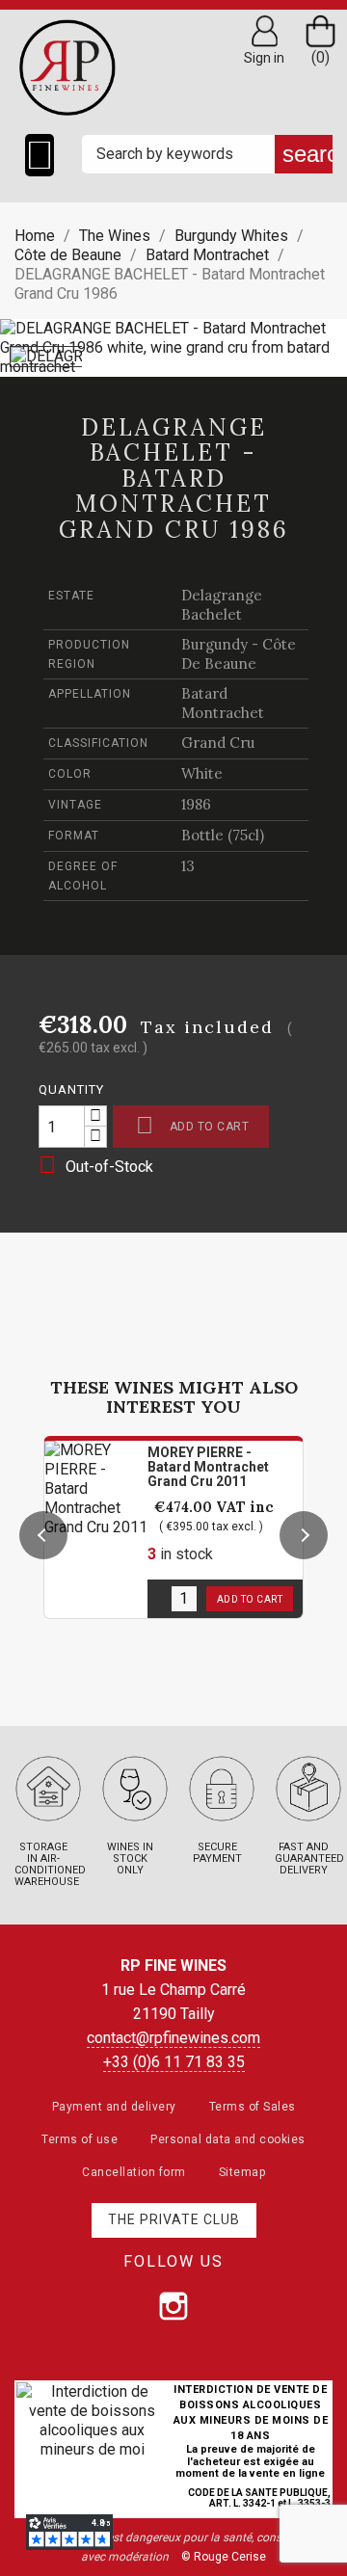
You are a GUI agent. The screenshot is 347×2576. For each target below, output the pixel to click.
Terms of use (80, 2139)
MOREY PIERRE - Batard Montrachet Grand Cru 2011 (208, 1467)
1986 (196, 804)
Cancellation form (134, 2172)
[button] (43, 1535)
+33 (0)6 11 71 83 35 (174, 2062)
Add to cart (192, 1125)
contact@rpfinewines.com (173, 2038)
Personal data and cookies (228, 2139)
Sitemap (242, 2172)
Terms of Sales (253, 2107)
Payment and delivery (114, 2107)
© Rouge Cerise (224, 2557)
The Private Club (174, 2219)
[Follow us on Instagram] (173, 2306)
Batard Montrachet (223, 703)
